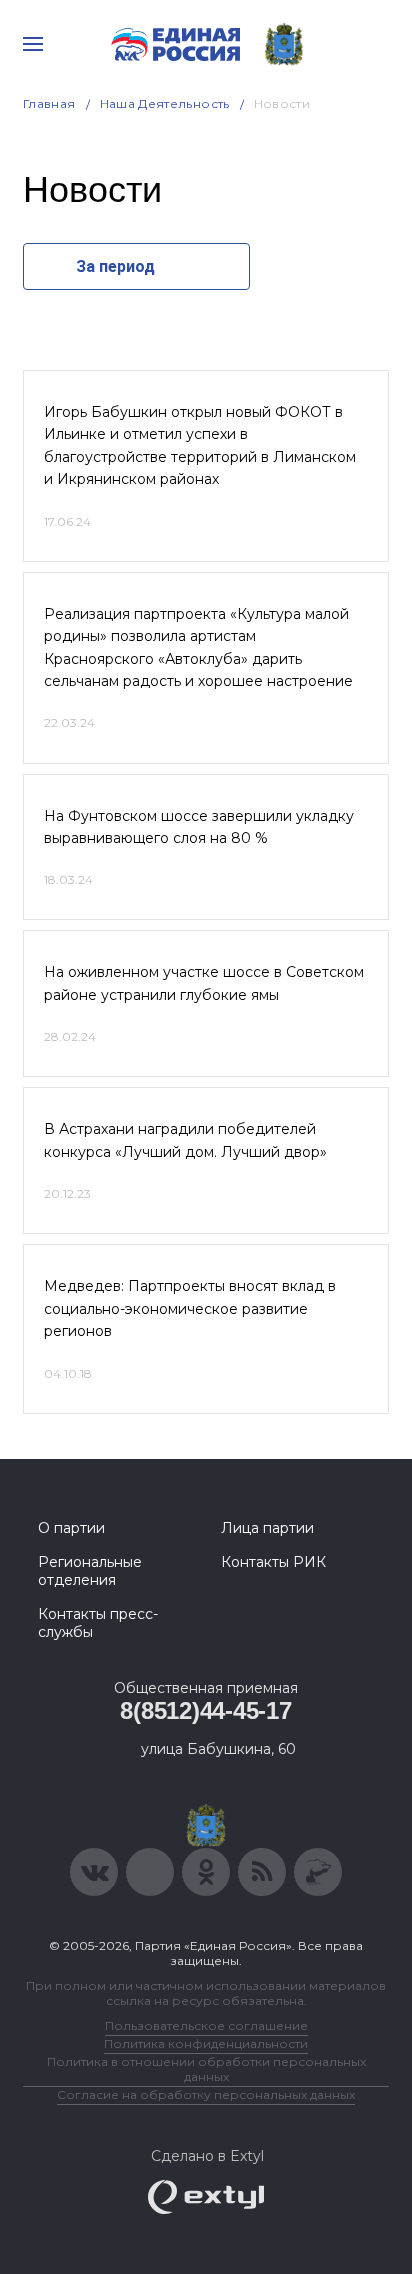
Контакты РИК (273, 1562)
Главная (49, 103)
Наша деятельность (165, 103)
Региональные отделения (90, 1571)
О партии (71, 1528)
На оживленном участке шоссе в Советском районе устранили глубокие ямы (204, 983)
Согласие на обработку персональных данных (206, 2094)
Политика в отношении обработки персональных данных (206, 2069)
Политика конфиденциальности (206, 2043)
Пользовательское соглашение (206, 2025)
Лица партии (267, 1528)
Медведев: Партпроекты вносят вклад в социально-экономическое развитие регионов (190, 1308)
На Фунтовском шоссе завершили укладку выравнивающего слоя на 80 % (199, 827)
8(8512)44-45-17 (205, 1710)
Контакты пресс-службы (98, 1623)
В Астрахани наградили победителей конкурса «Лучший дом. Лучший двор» (185, 1140)
